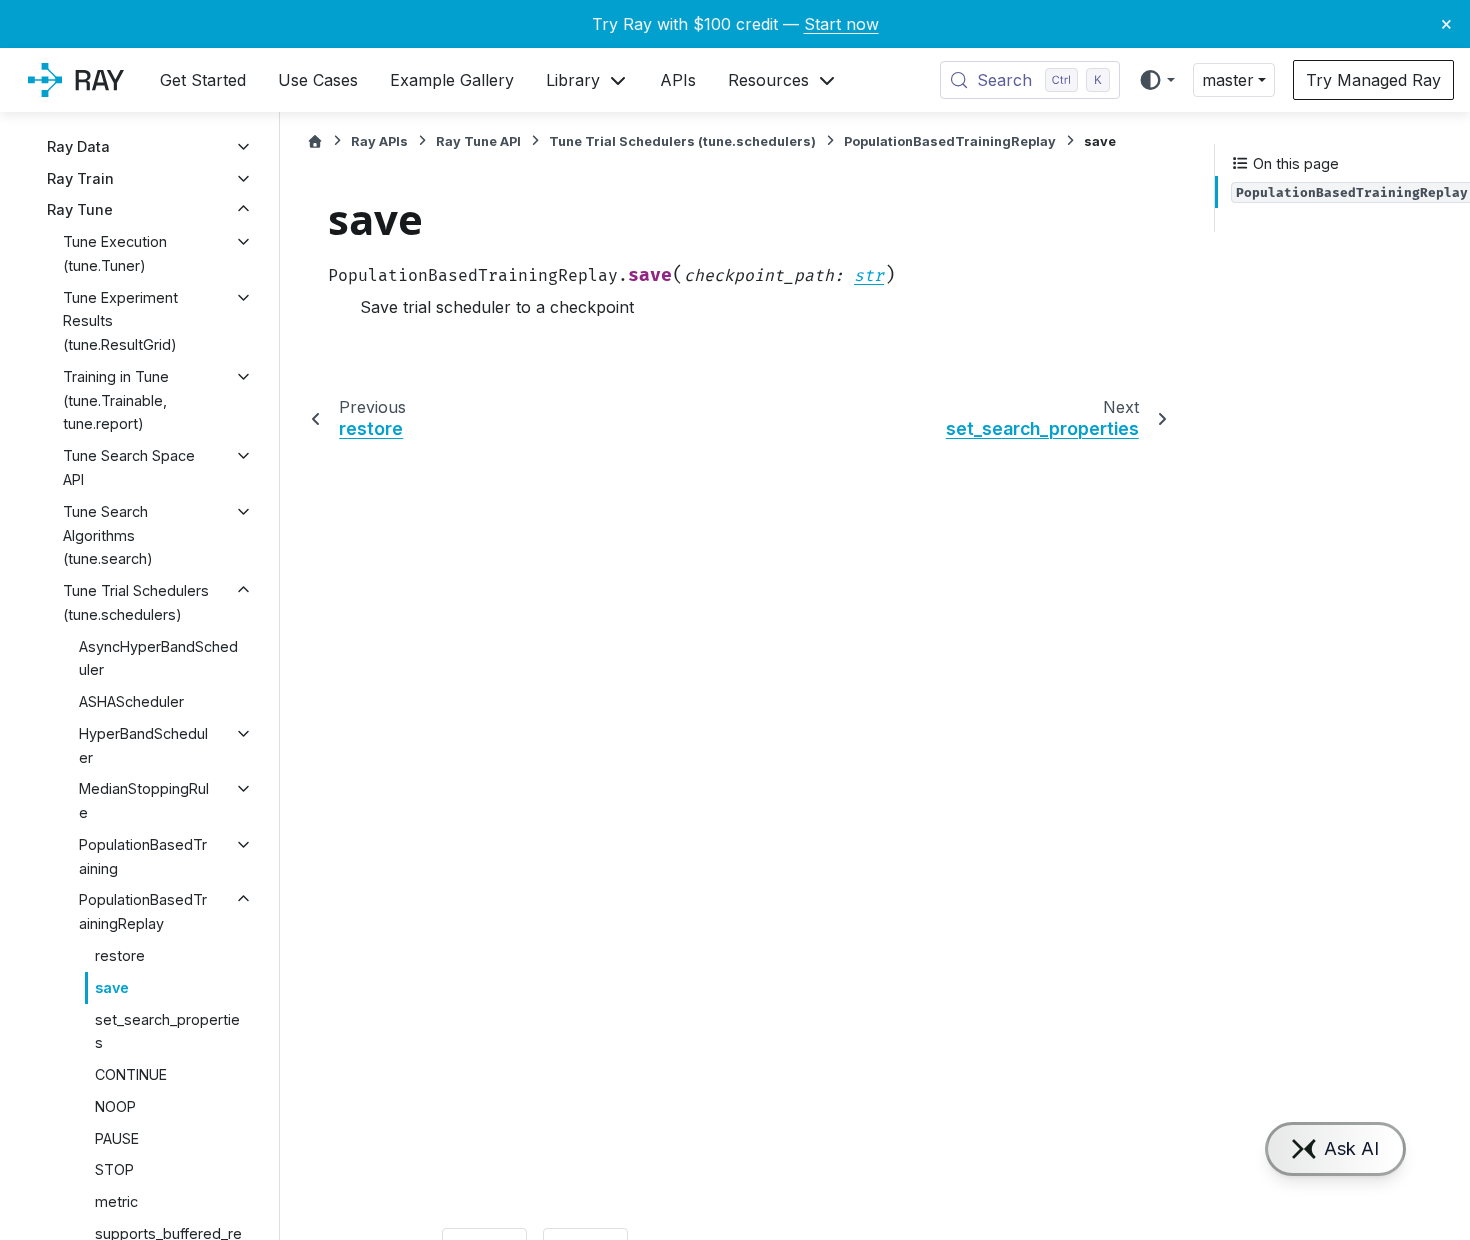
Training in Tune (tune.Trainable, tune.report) (116, 400)
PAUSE (117, 1138)
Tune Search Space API (129, 467)
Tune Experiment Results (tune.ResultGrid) (120, 321)
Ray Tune (80, 209)
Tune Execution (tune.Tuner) (115, 253)
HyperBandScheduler (143, 745)
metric (116, 1201)
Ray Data (78, 146)
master (1228, 80)
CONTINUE (131, 1074)
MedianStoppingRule (144, 800)
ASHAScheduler (131, 701)
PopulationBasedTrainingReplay (143, 911)
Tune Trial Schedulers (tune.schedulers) (136, 602)
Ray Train (80, 178)
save (112, 987)
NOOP (115, 1106)
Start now (841, 24)
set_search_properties (167, 1031)
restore (120, 955)
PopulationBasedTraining (143, 856)
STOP (114, 1169)
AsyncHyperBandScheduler (158, 658)
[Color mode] (1156, 80)
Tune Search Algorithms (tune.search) (108, 535)
